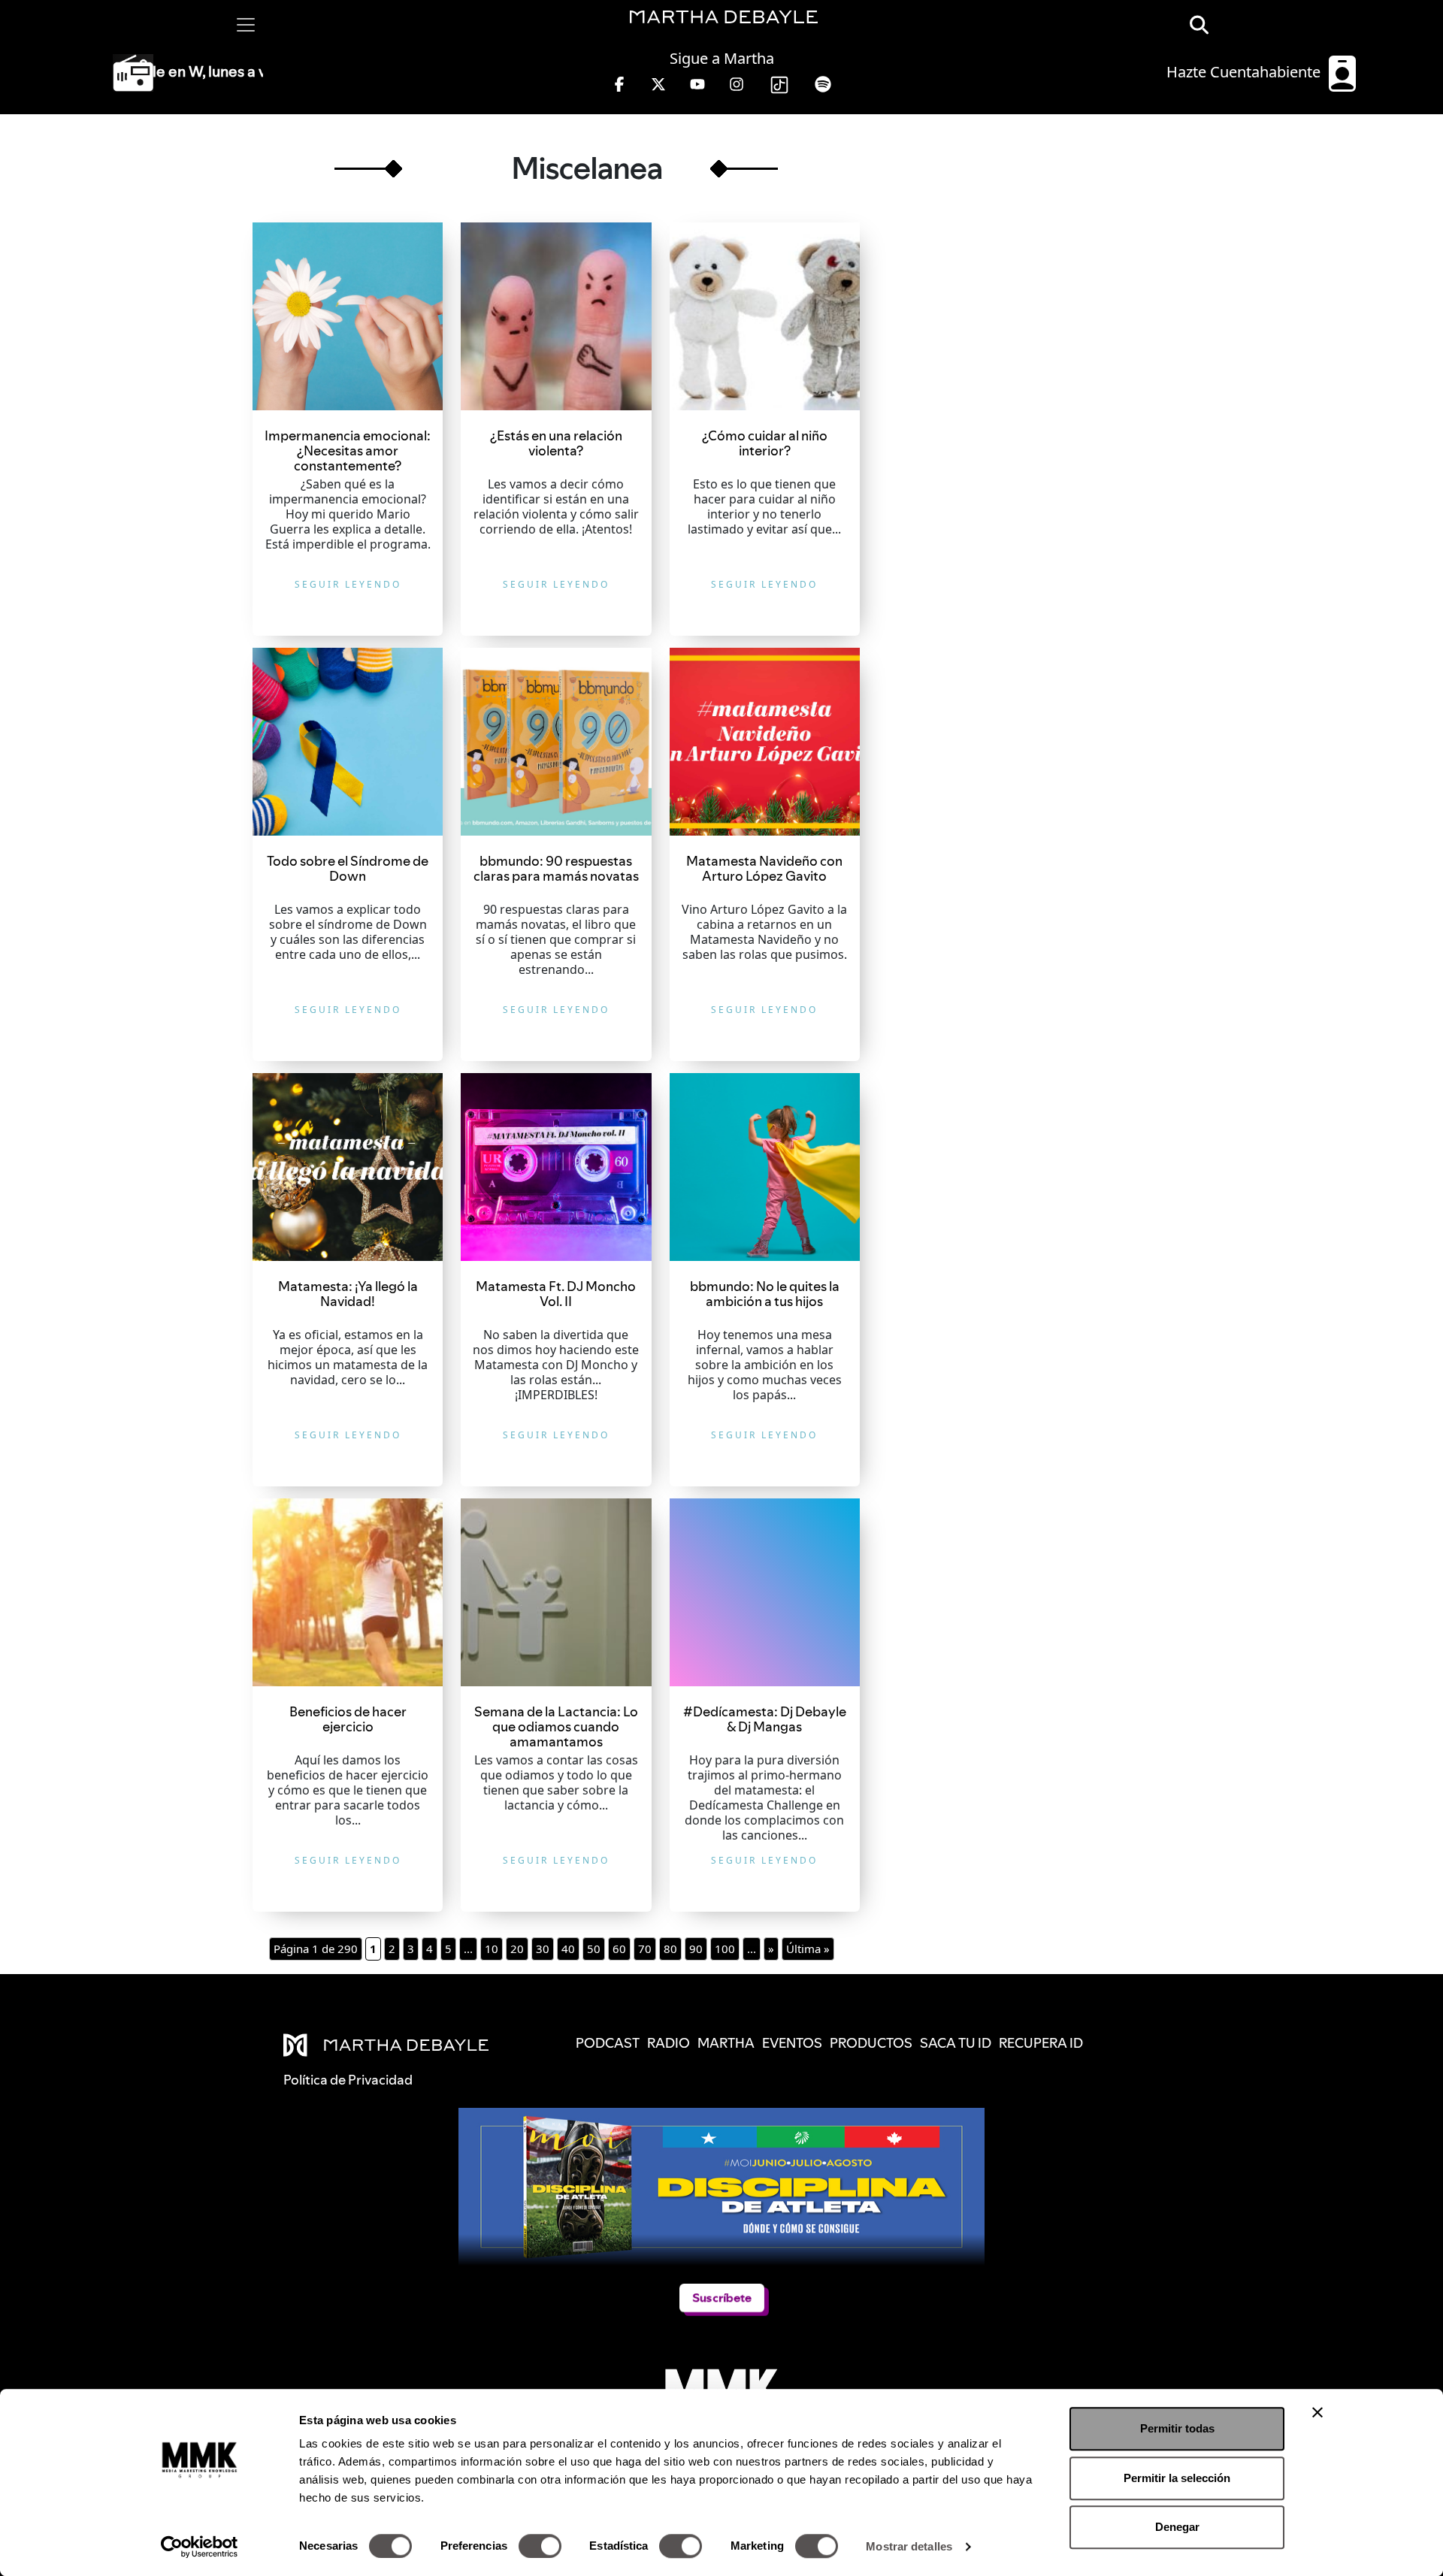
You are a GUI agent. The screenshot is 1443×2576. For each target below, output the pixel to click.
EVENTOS (792, 2043)
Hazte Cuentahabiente (1245, 72)
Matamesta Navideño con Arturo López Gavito (764, 868)
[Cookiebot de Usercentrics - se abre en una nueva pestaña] (200, 2547)
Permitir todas (1177, 2428)
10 (492, 1949)
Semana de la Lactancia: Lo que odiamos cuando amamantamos (556, 1726)
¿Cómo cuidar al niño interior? (765, 443)
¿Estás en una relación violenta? (556, 443)
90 (696, 1949)
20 (517, 1949)
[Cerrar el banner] (1317, 2412)
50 (594, 1949)
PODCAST (608, 2043)
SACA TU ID (956, 2043)
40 (568, 1949)
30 (543, 1949)
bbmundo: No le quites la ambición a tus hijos (765, 1294)
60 (619, 1949)
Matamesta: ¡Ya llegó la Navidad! (348, 1294)
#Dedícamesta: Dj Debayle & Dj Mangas (765, 1719)
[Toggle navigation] (246, 25)
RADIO (669, 2043)
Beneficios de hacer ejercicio (348, 1719)
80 (670, 1949)
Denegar (1177, 2527)
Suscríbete (722, 2298)
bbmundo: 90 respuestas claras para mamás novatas (556, 868)
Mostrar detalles (909, 2546)
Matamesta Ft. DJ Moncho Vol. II (556, 1294)
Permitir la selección (1177, 2478)
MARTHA (726, 2043)
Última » (808, 1949)
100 (725, 1949)
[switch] (540, 2546)
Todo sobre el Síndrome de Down (348, 868)
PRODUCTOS (871, 2043)
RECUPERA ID (1041, 2043)
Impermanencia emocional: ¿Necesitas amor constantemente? (348, 450)
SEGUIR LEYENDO (348, 584)
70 (645, 1949)
